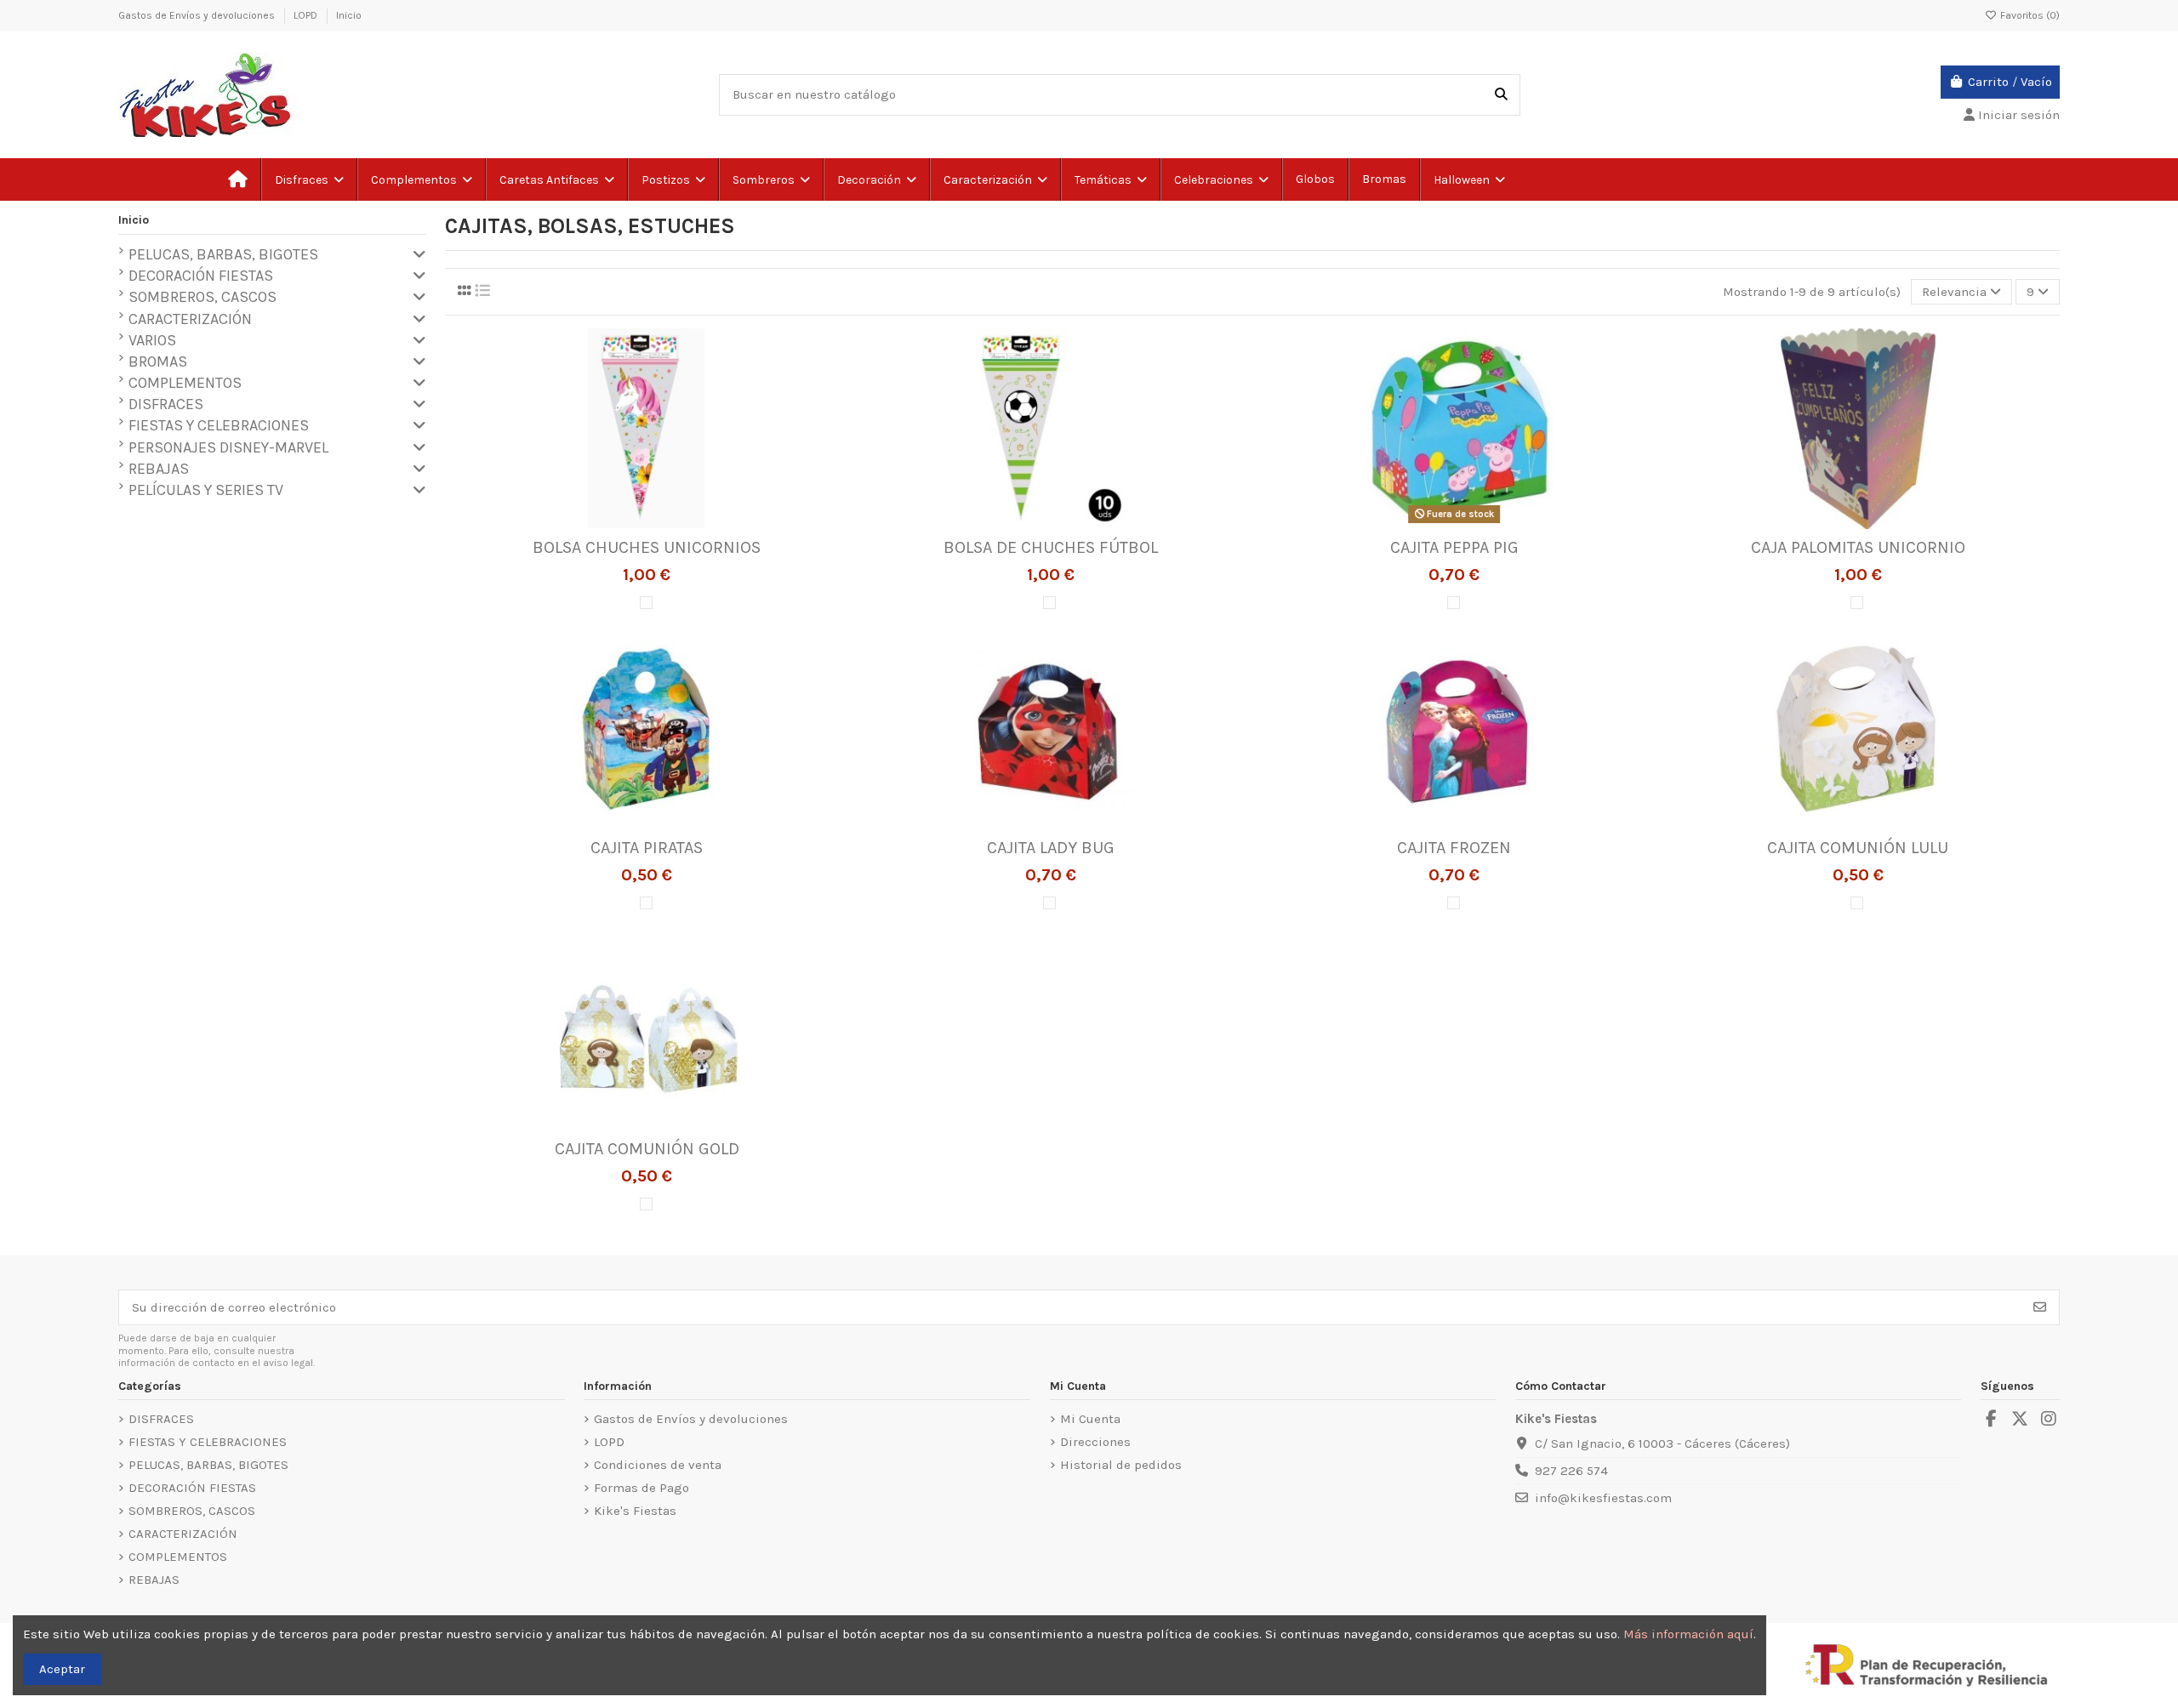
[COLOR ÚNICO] (646, 603)
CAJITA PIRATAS (647, 848)
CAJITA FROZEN (1454, 848)
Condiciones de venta (658, 1465)
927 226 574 (1571, 1471)
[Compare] (646, 523)
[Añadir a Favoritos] (620, 523)
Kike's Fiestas (635, 1511)
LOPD (307, 15)
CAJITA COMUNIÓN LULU (1858, 848)
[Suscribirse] (2040, 1308)
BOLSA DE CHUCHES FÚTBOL (1051, 547)
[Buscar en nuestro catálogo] (1501, 95)
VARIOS (152, 340)
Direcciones (1095, 1442)
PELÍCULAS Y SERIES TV (206, 490)
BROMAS (158, 362)
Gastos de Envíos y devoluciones (198, 15)
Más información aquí (1688, 1634)
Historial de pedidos (1121, 1465)
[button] (1110, 179)
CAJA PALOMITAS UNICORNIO (1858, 547)
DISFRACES (166, 404)
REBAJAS (159, 469)
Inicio (349, 15)
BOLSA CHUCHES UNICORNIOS (647, 547)
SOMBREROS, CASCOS (202, 297)
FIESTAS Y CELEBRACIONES (219, 425)
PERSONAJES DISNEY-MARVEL (228, 447)
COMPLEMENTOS (185, 383)
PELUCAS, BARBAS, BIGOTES (223, 254)
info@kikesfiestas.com (1603, 1498)
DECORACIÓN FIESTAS (201, 276)
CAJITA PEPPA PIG (1454, 547)
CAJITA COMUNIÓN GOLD (647, 1149)
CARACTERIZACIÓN (190, 319)
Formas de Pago (641, 1488)
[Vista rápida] (672, 523)
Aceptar (62, 1669)
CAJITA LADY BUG (1051, 848)
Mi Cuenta (1090, 1419)
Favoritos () (2029, 15)
